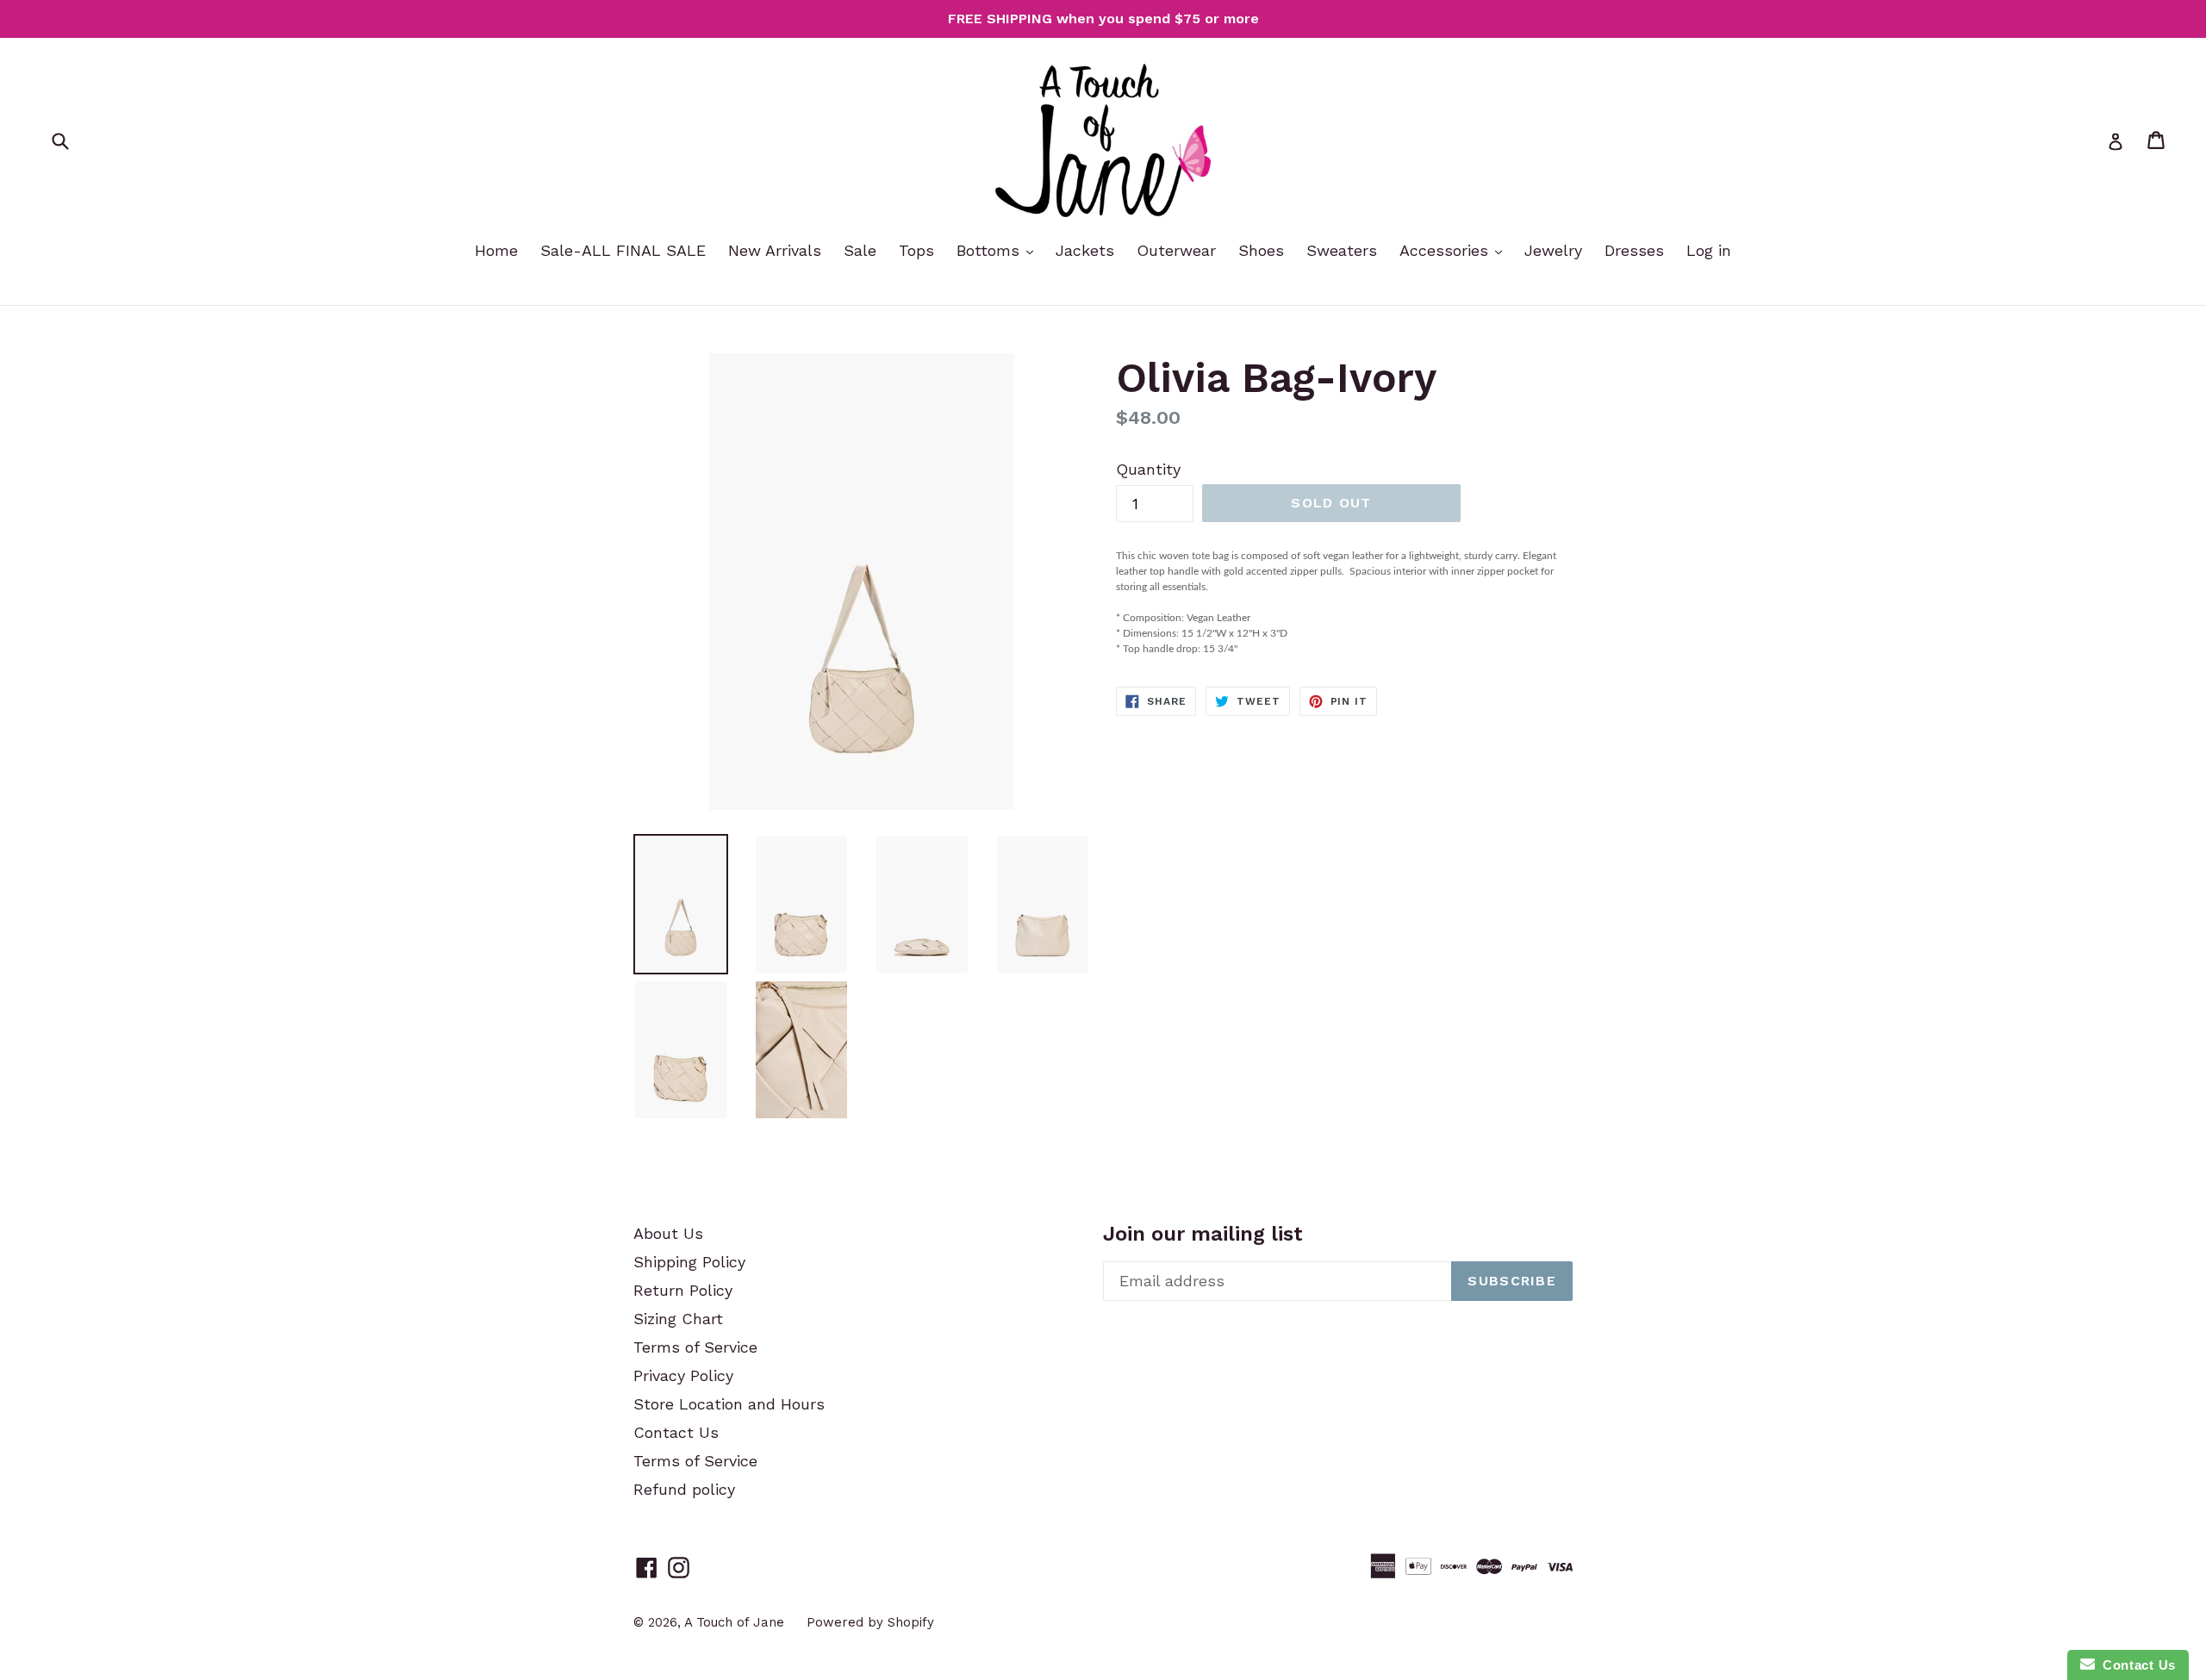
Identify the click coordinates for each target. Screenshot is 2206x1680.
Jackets (1085, 250)
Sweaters (1342, 250)
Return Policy (683, 1290)
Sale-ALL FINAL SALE (623, 250)
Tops (916, 250)
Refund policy (684, 1489)
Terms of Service (695, 1347)
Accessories (1446, 250)
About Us (668, 1233)
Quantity (1148, 469)
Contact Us (676, 1432)
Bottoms (991, 250)
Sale (860, 250)
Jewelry (1553, 250)
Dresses (1634, 250)
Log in (1709, 250)
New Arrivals (775, 250)
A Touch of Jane (734, 1622)
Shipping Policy (689, 1262)
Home (496, 250)
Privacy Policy (683, 1375)
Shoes (1261, 250)
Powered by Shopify (870, 1622)
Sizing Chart (678, 1319)
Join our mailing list (1203, 1234)
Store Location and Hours (729, 1404)
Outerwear (1176, 250)
